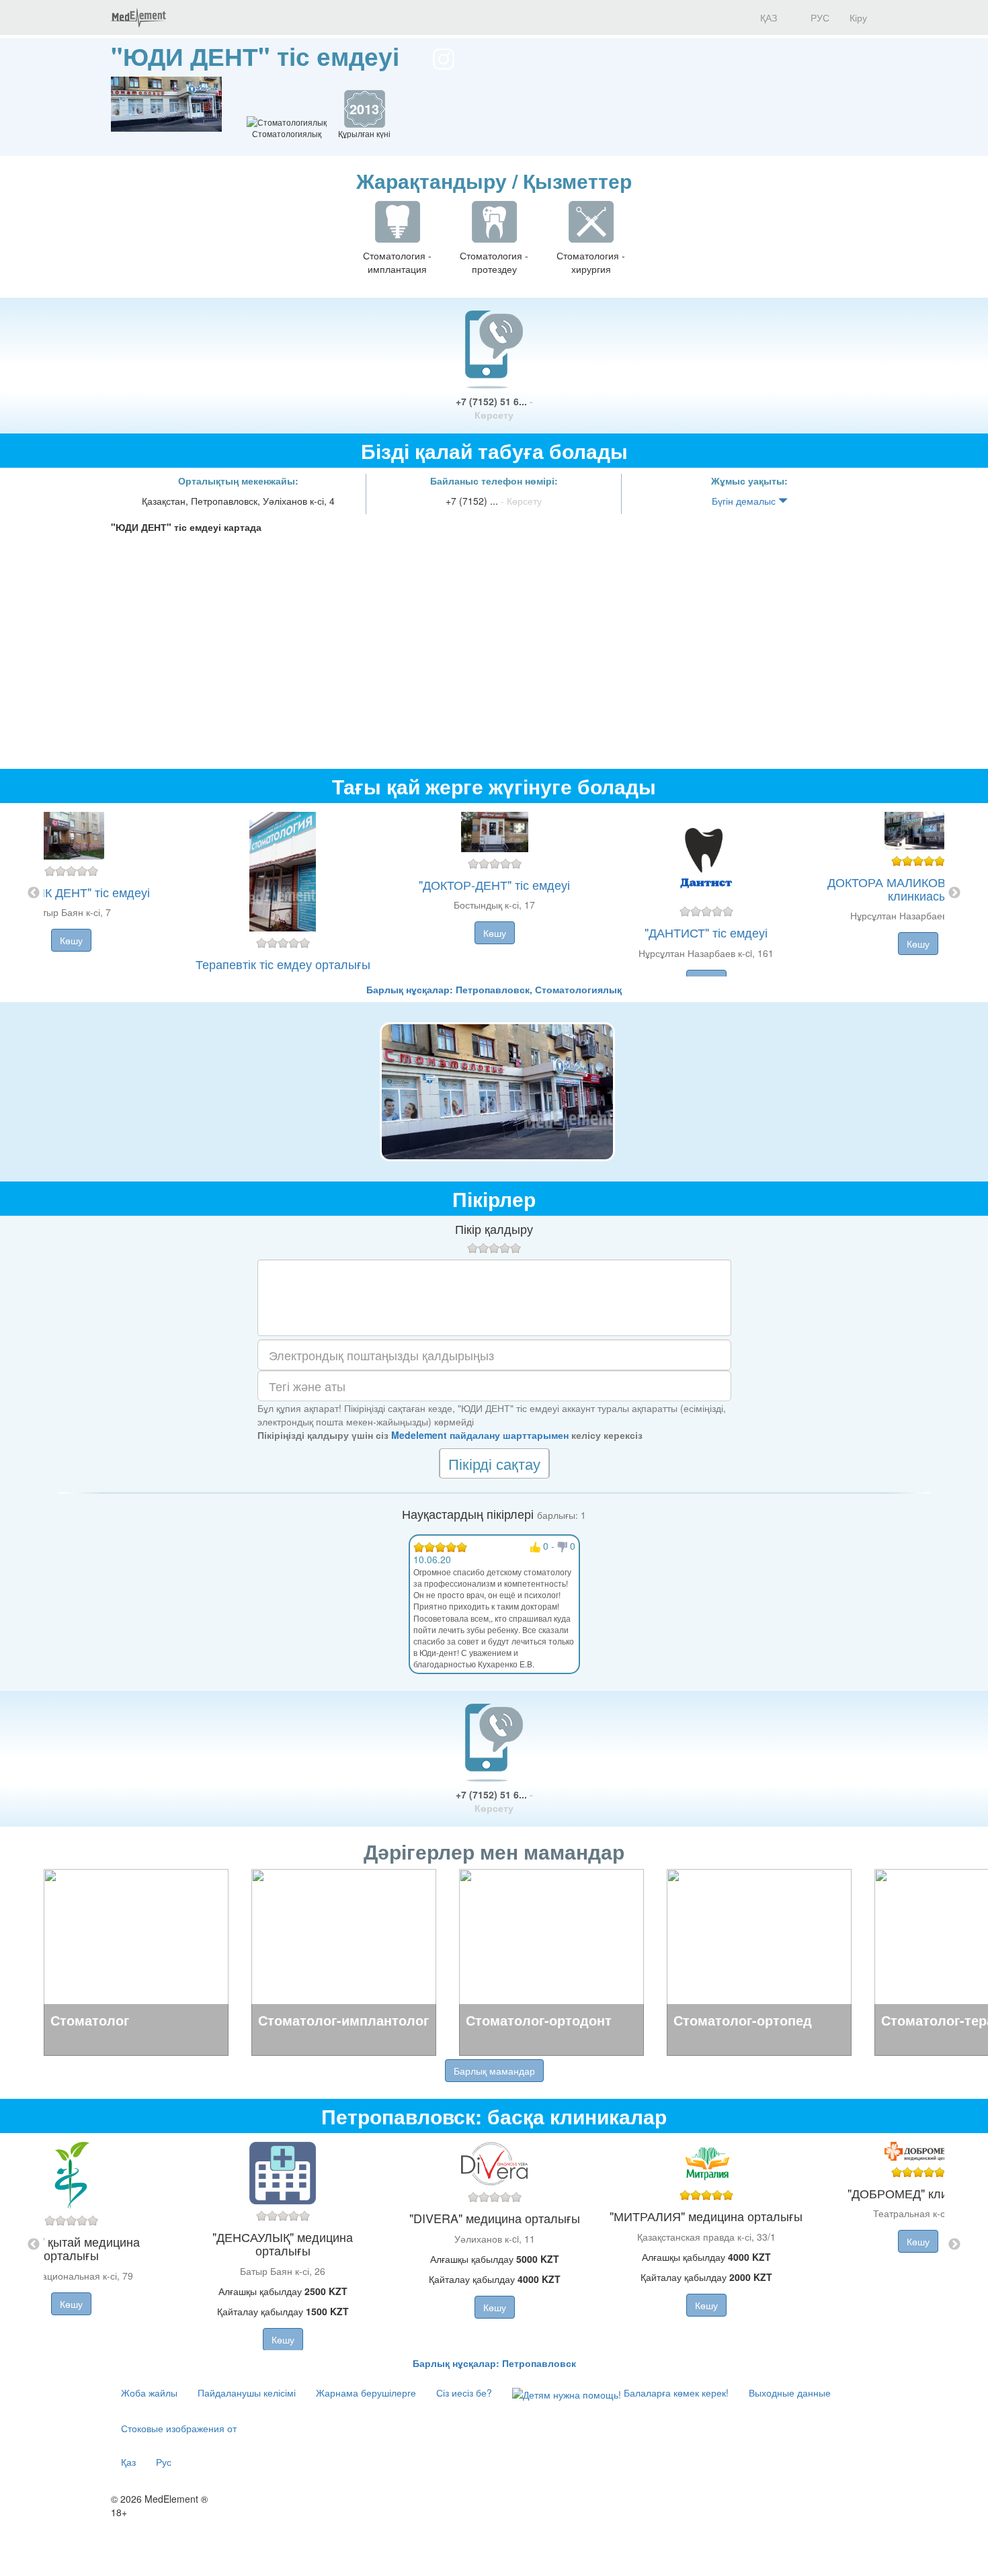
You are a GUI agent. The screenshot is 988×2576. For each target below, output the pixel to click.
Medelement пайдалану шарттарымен (480, 1435)
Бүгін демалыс (745, 501)
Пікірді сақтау (494, 1463)
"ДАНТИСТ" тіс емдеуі (706, 932)
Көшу (71, 940)
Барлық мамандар (494, 2071)
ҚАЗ (767, 17)
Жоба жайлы (149, 2393)
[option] (494, 893)
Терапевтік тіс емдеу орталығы (283, 964)
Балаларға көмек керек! (675, 2393)
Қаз (128, 2462)
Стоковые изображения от (179, 2428)
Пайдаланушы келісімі (247, 2393)
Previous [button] (34, 893)
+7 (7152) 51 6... (494, 408)
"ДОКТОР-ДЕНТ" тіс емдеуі (494, 884)
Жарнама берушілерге (366, 2393)
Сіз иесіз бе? (464, 2393)
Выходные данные (790, 2393)
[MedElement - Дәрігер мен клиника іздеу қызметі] (138, 17)
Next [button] (954, 893)
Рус (164, 2462)
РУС (819, 17)
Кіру (858, 17)
